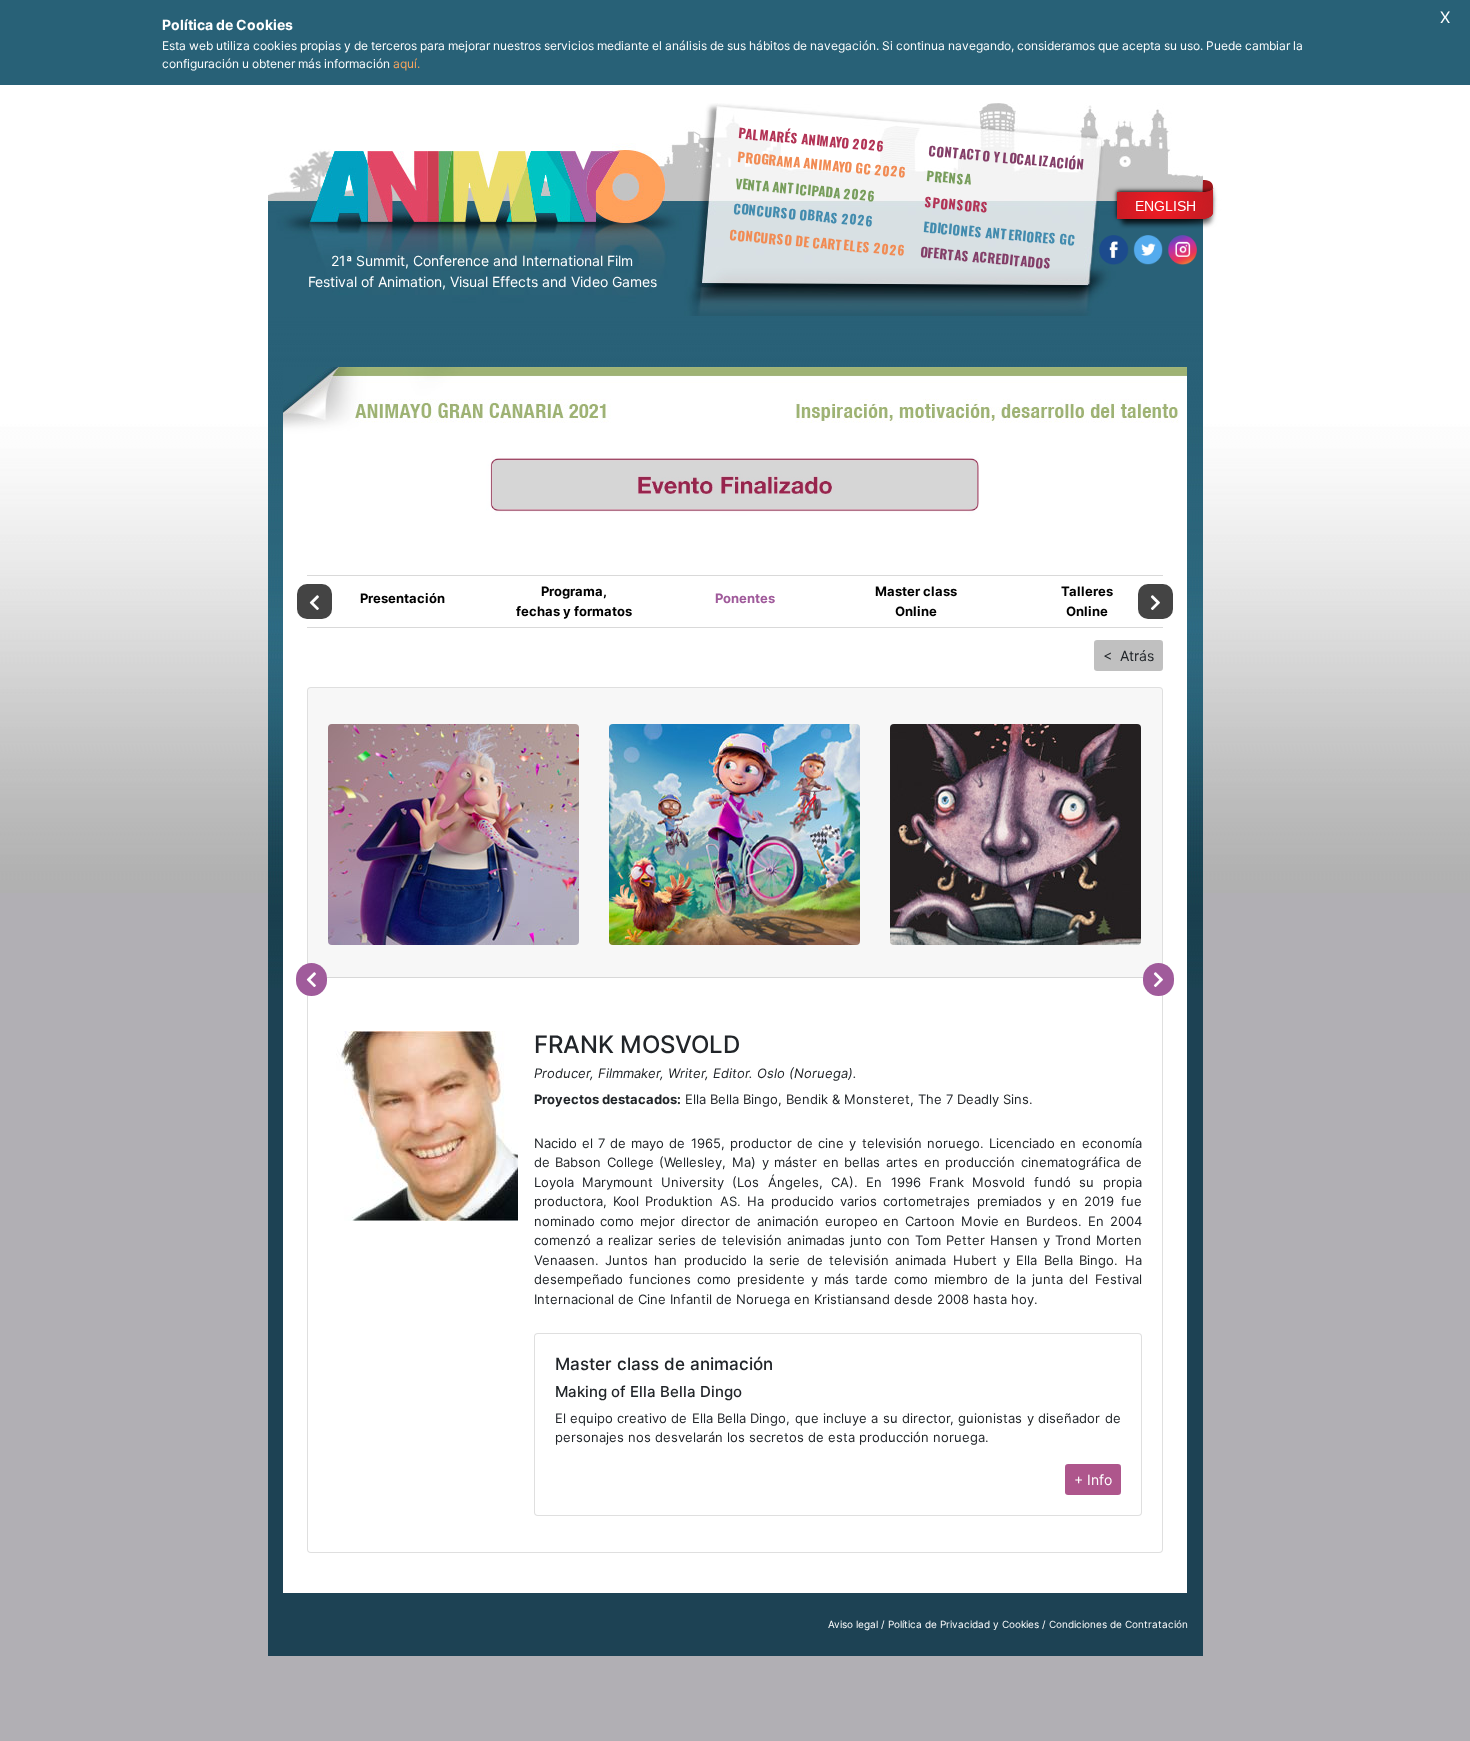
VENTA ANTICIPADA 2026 (805, 189)
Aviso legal (853, 1624)
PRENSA (948, 177)
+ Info (1093, 1479)
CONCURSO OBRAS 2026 (803, 214)
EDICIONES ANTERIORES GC (999, 233)
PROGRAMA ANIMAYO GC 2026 (821, 163)
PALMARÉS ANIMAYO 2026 (811, 138)
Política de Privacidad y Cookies (963, 1624)
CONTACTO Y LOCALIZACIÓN (1006, 157)
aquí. (406, 63)
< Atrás (1128, 655)
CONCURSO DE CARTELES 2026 (817, 242)
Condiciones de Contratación (1118, 1624)
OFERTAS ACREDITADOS (985, 257)
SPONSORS (957, 204)
